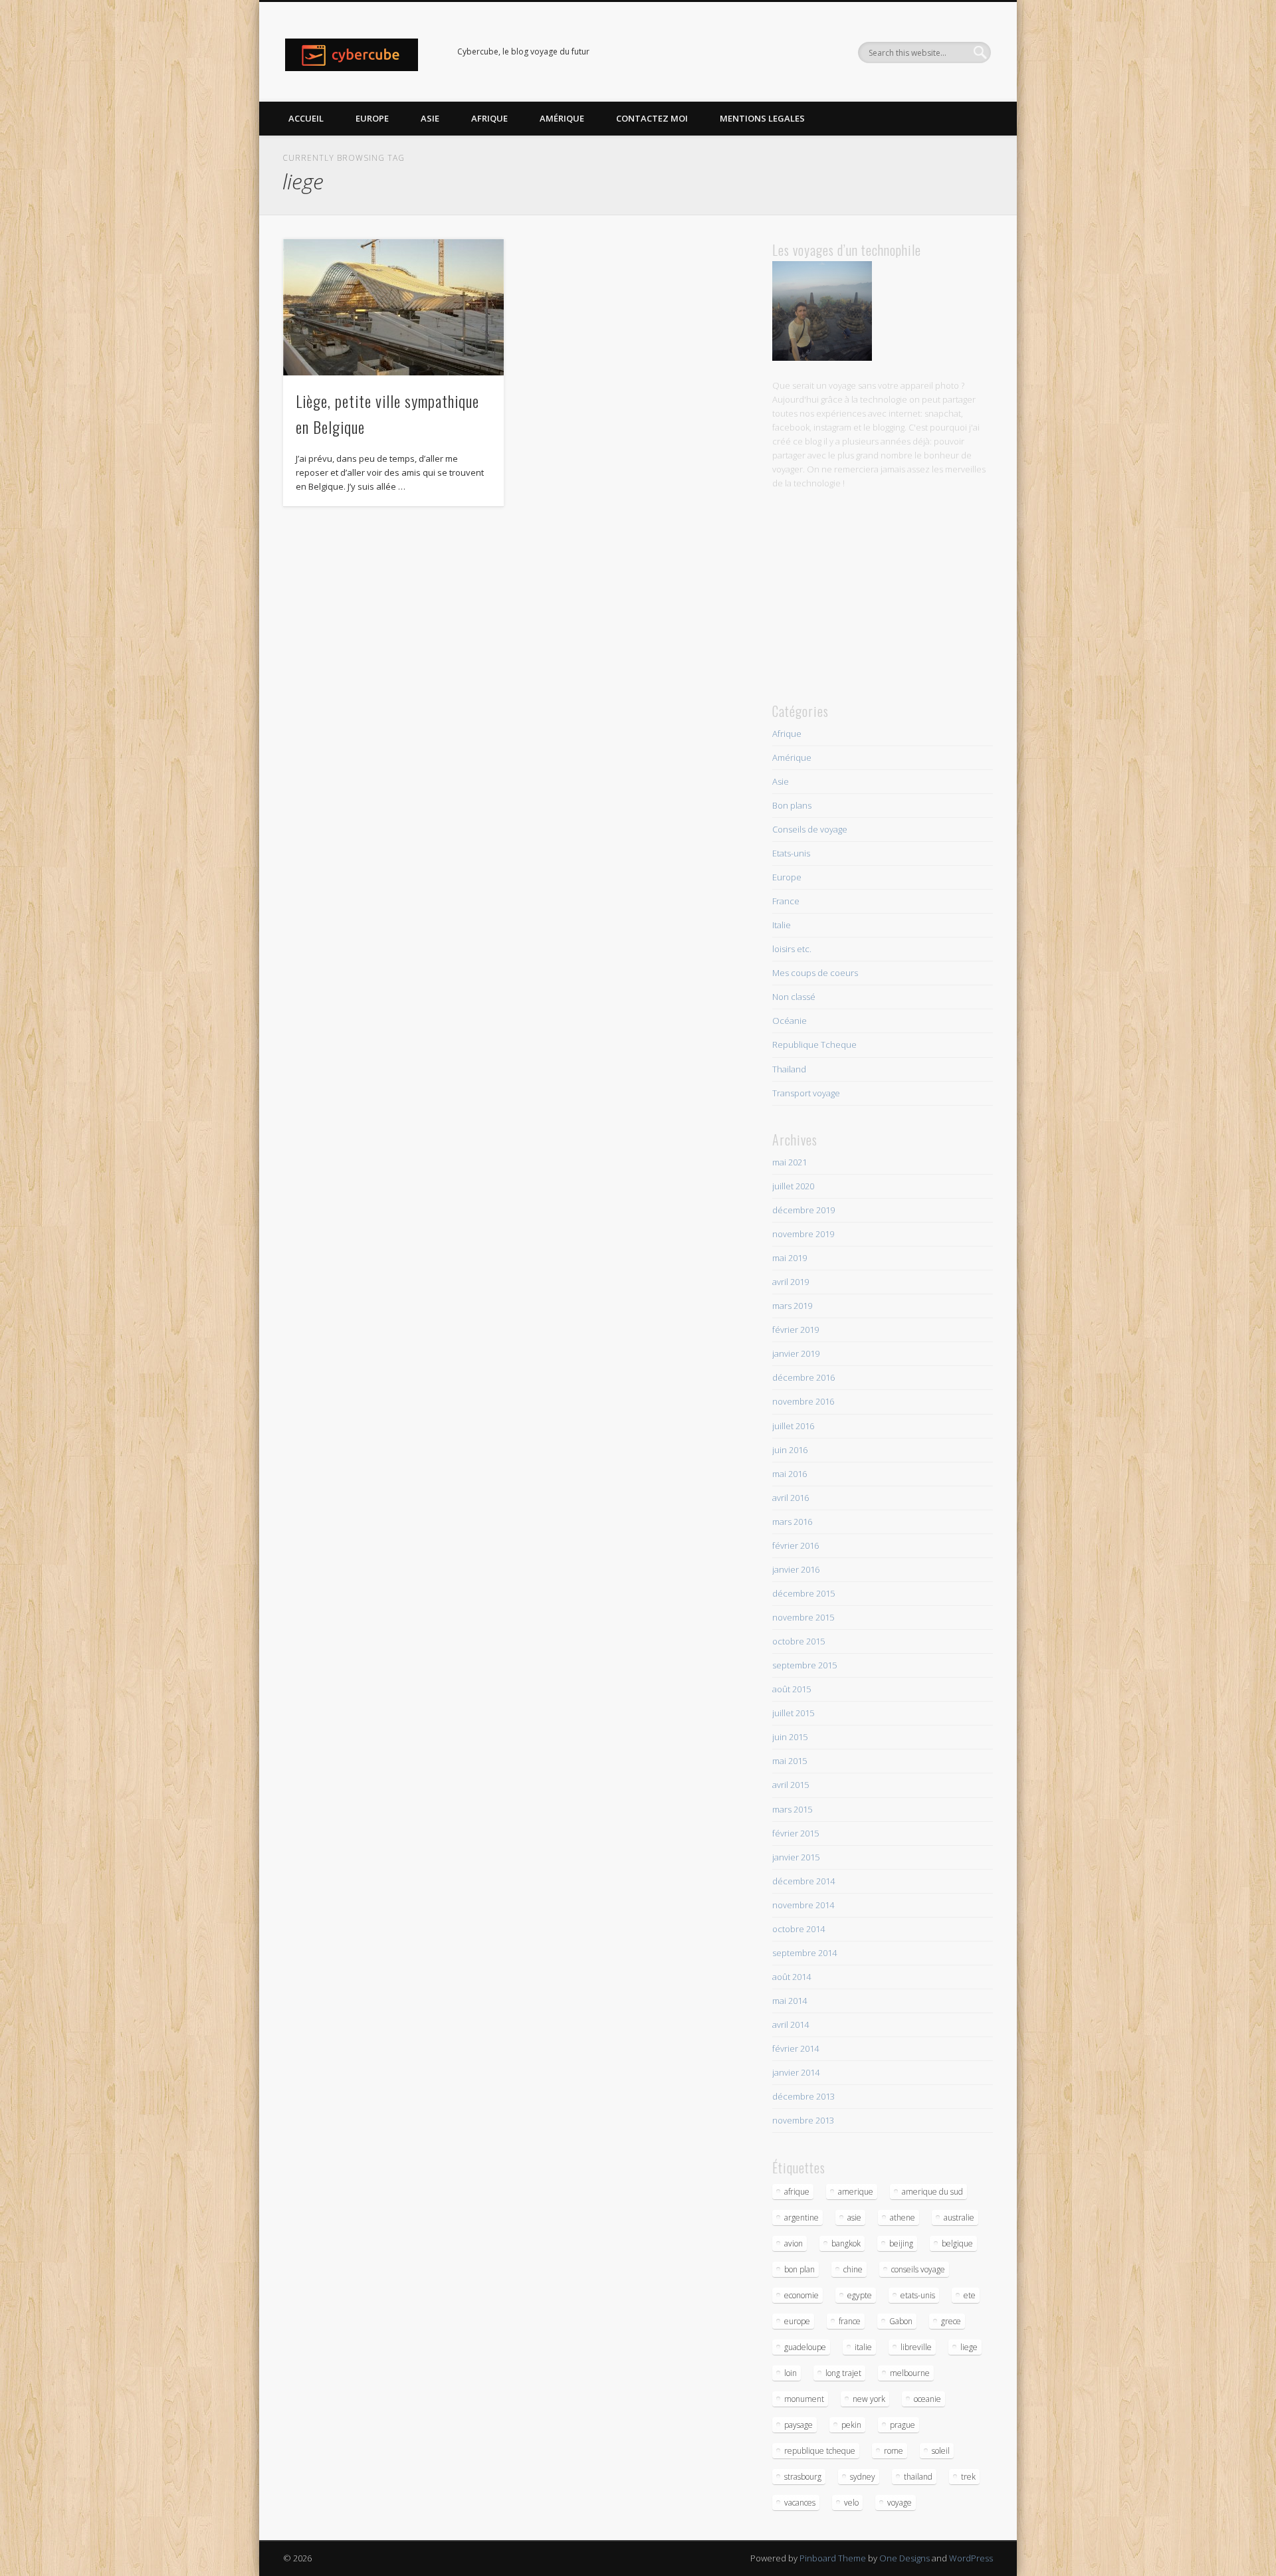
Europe (372, 118)
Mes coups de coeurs (815, 973)
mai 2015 (790, 1761)
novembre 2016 (803, 1401)
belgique (957, 2243)
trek (968, 2477)
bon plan (799, 2269)
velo (851, 2503)
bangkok (846, 2243)
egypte (860, 2295)
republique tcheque (820, 2451)
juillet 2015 (793, 1713)
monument (804, 2399)
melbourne (910, 2373)
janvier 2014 (796, 2072)
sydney (863, 2477)
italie (863, 2347)
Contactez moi (652, 118)
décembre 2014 (803, 1881)
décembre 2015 (803, 1593)
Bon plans (792, 805)
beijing (901, 2243)
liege (969, 2347)
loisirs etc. (792, 949)
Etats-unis (791, 853)
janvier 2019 (796, 1353)
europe (797, 2321)
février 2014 (796, 2048)
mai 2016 (790, 1474)
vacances (800, 2503)
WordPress (971, 2558)
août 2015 (792, 1689)
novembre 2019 (803, 1234)
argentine (801, 2218)
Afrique (489, 118)
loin (791, 2373)
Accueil (306, 118)
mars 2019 (792, 1306)
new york (869, 2399)
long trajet (843, 2373)
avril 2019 (791, 1282)
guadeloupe (805, 2347)
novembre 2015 (803, 1617)
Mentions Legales (762, 118)
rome (894, 2451)
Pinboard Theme (833, 2558)
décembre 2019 (803, 1210)
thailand (918, 2477)
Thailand (789, 1069)
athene (903, 2218)
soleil (941, 2451)
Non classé (794, 997)
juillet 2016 (793, 1426)
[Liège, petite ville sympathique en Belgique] (393, 307)
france (850, 2321)
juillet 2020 (793, 1186)
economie (801, 2295)
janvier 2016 (796, 1569)
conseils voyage (918, 2269)
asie (854, 2218)
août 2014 (792, 1977)
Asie (430, 118)
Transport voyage (806, 1093)
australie (959, 2218)
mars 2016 (792, 1522)
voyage (900, 2503)
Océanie (790, 1021)
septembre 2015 (804, 1665)
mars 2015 (792, 1809)
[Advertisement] (882, 595)
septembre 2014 (804, 1953)
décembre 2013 (803, 2096)
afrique (797, 2192)
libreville (916, 2347)
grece (951, 2321)
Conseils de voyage (810, 829)
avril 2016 (791, 1498)
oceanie (927, 2399)
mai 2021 (790, 1162)
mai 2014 (790, 2001)
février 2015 (796, 1833)
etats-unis (918, 2295)
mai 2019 (790, 1258)
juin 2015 (790, 1737)
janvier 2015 (796, 1857)
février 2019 (796, 1330)
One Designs (904, 2558)
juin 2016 (790, 1450)
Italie (782, 925)
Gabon (901, 2321)
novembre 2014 (803, 1905)
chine (853, 2269)
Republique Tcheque (814, 1044)
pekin (851, 2425)
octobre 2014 (798, 1929)
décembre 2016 (803, 1377)
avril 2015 (791, 1785)
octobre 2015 (798, 1641)
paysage (798, 2425)
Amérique (562, 118)
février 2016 (796, 1545)
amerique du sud (932, 2192)
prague (903, 2425)
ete (970, 2295)
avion (794, 2243)
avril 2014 (791, 2025)
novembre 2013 (803, 2120)
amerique (856, 2192)
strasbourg (803, 2477)
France (786, 901)
